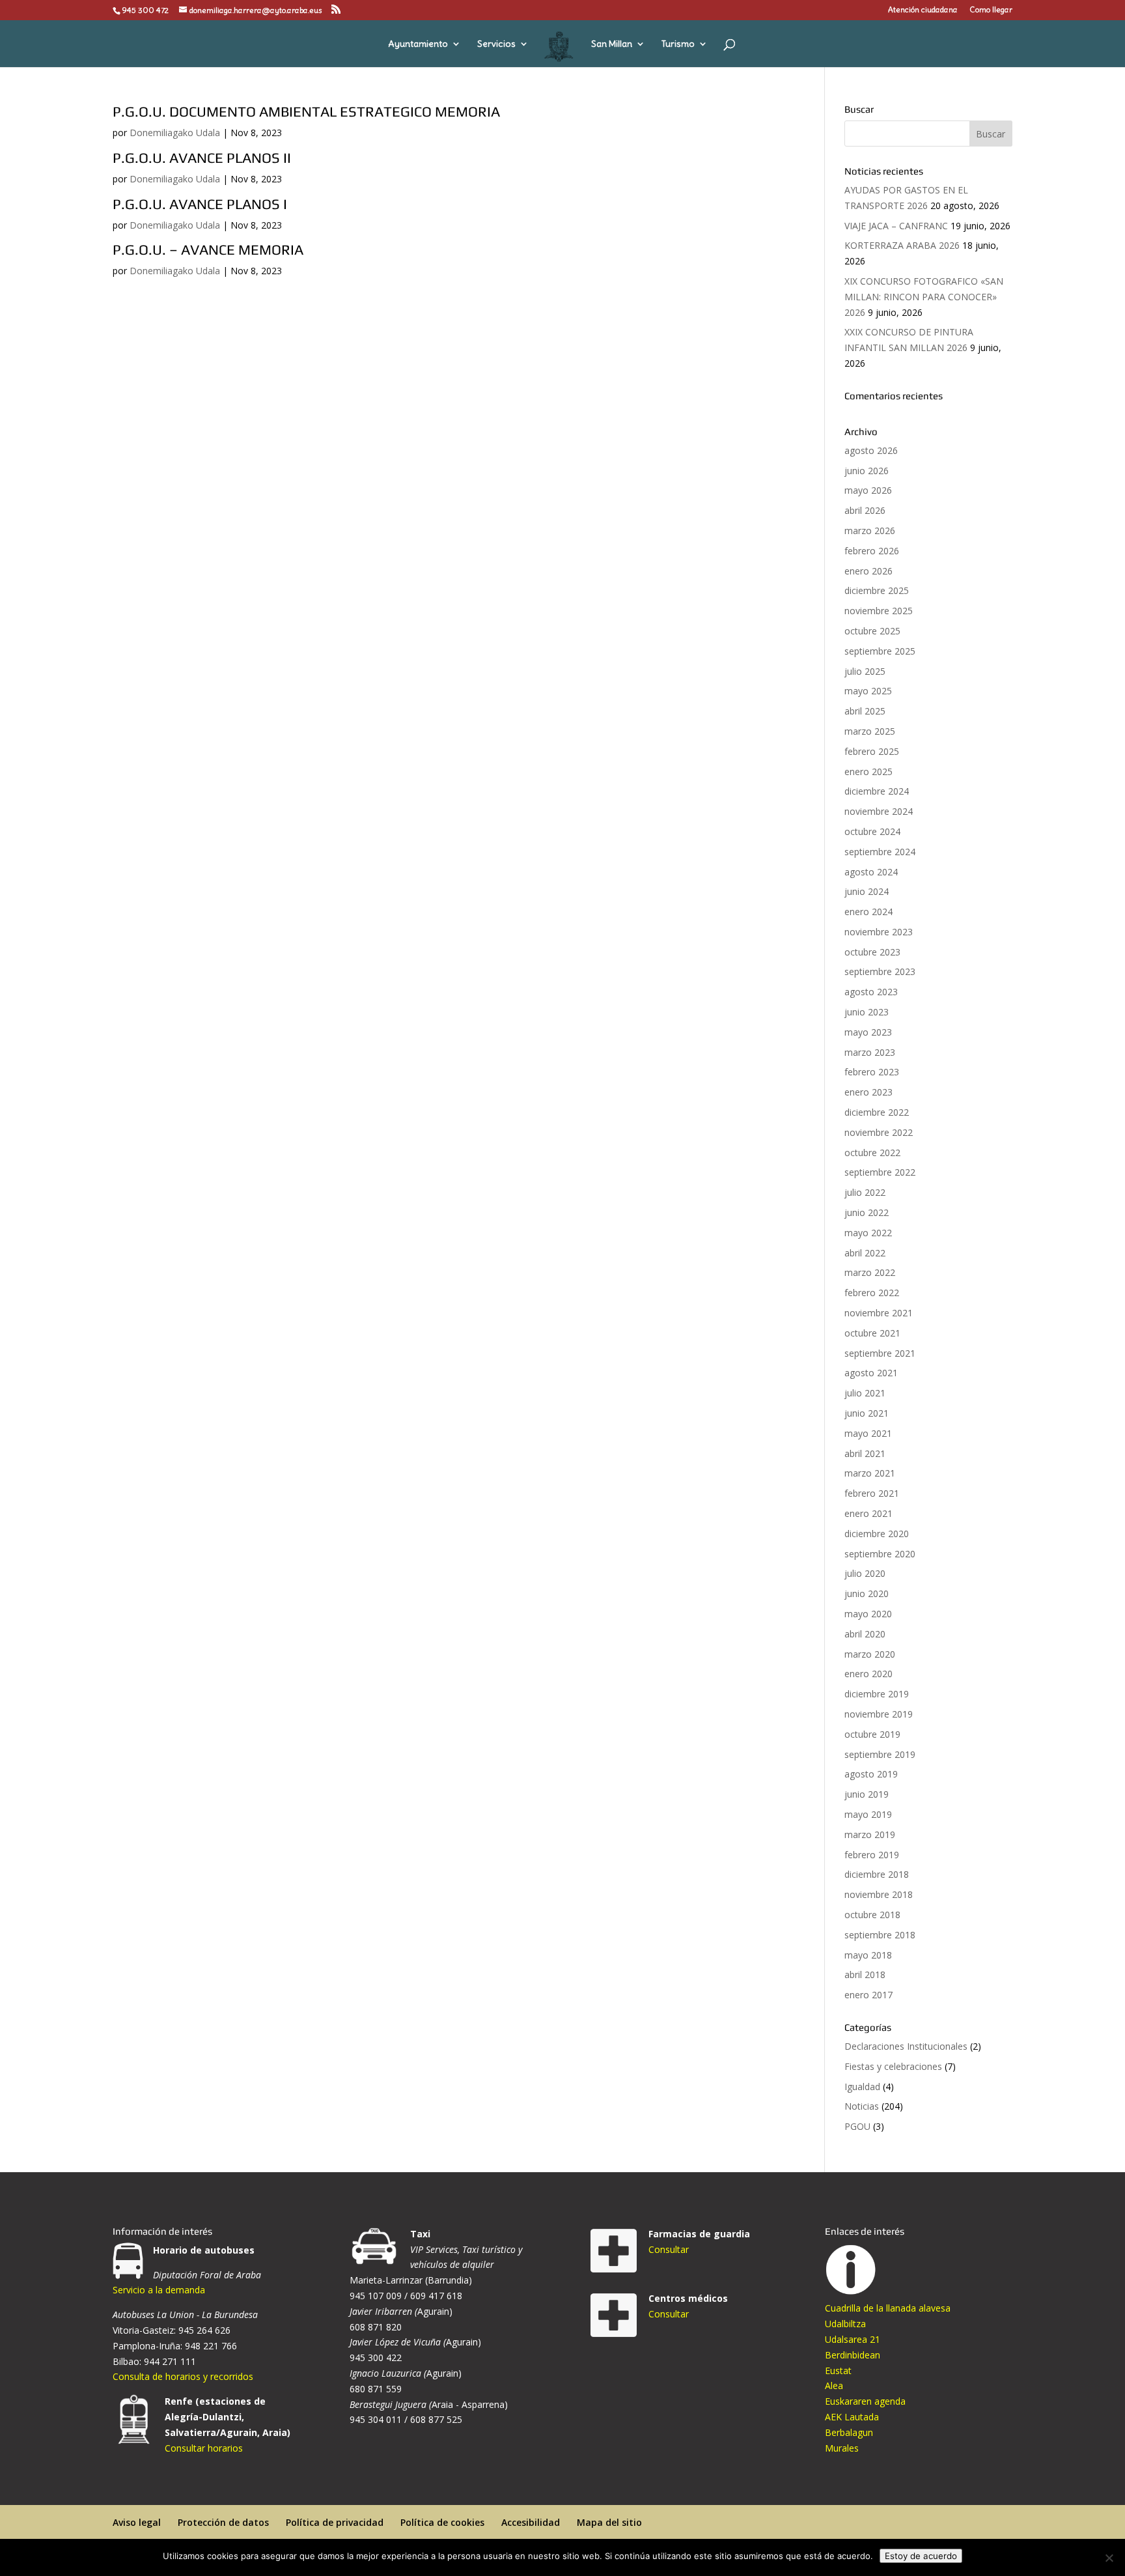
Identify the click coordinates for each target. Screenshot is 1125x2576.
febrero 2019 (872, 1855)
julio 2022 (865, 1192)
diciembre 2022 (877, 1112)
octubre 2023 (872, 952)
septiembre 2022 (880, 1172)
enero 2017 (868, 1995)
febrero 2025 (872, 751)
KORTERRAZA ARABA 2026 (902, 245)
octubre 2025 (872, 631)
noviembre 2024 (879, 811)
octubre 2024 (872, 831)
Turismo (678, 44)
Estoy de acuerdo (921, 2556)
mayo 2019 (868, 1814)
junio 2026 (867, 471)
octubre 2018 (872, 1915)
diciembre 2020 (877, 1534)
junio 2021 (867, 1413)
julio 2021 (865, 1393)
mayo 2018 (868, 1955)
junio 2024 (867, 891)
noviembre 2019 (879, 1714)
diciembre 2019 (877, 1694)
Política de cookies (442, 2522)
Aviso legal (137, 2522)
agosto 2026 (871, 450)
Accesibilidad (531, 2522)
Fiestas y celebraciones (893, 2066)
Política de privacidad (335, 2522)
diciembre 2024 (877, 791)
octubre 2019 (872, 1734)
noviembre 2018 (879, 1894)
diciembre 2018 (877, 1874)
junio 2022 (867, 1212)
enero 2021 (868, 1513)
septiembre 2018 (880, 1935)
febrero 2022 (872, 1293)
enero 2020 (868, 1674)
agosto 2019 (871, 1774)
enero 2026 (868, 571)
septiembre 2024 (880, 852)
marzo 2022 (870, 1272)
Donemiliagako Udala (175, 133)
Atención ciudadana (923, 10)
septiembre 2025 (880, 651)
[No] (1109, 2558)
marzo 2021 (870, 1473)
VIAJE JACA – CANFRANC (896, 226)
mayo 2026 (868, 490)
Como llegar (991, 10)
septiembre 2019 (880, 1754)
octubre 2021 (872, 1333)
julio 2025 (865, 671)
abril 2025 (865, 711)
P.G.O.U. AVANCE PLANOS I (200, 204)
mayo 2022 (868, 1233)
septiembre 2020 (880, 1554)
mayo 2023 (868, 1032)
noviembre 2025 (879, 611)
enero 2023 (868, 1092)
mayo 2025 (868, 691)
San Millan (612, 44)
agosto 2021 (871, 1373)
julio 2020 (865, 1573)
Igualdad (862, 2087)
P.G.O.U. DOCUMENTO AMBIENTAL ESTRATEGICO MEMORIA (306, 111)
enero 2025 (868, 771)
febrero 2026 (872, 551)
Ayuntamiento (418, 44)
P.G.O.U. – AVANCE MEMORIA (208, 249)
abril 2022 (865, 1253)
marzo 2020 (870, 1654)
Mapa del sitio (609, 2522)
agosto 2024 (871, 872)
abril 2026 (865, 510)
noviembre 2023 (879, 932)
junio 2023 (867, 1012)
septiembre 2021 (880, 1353)
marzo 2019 (870, 1834)
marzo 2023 (870, 1052)
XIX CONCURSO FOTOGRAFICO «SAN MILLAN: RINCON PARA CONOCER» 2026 (924, 297)
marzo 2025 (870, 731)
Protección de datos (223, 2522)
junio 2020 (867, 1593)
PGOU (857, 2126)
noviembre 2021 (879, 1313)
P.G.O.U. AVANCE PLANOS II (202, 158)
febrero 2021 (872, 1493)
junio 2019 (867, 1794)
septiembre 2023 (880, 971)
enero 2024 (868, 912)
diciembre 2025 (877, 590)
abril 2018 (865, 1974)
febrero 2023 (872, 1072)
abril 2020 (865, 1634)
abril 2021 (865, 1453)
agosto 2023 (871, 992)
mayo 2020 (868, 1614)
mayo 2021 (868, 1433)
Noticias (862, 2106)
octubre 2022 (872, 1153)
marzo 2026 (870, 531)
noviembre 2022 (879, 1132)
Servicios (496, 44)
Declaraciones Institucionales (906, 2046)
